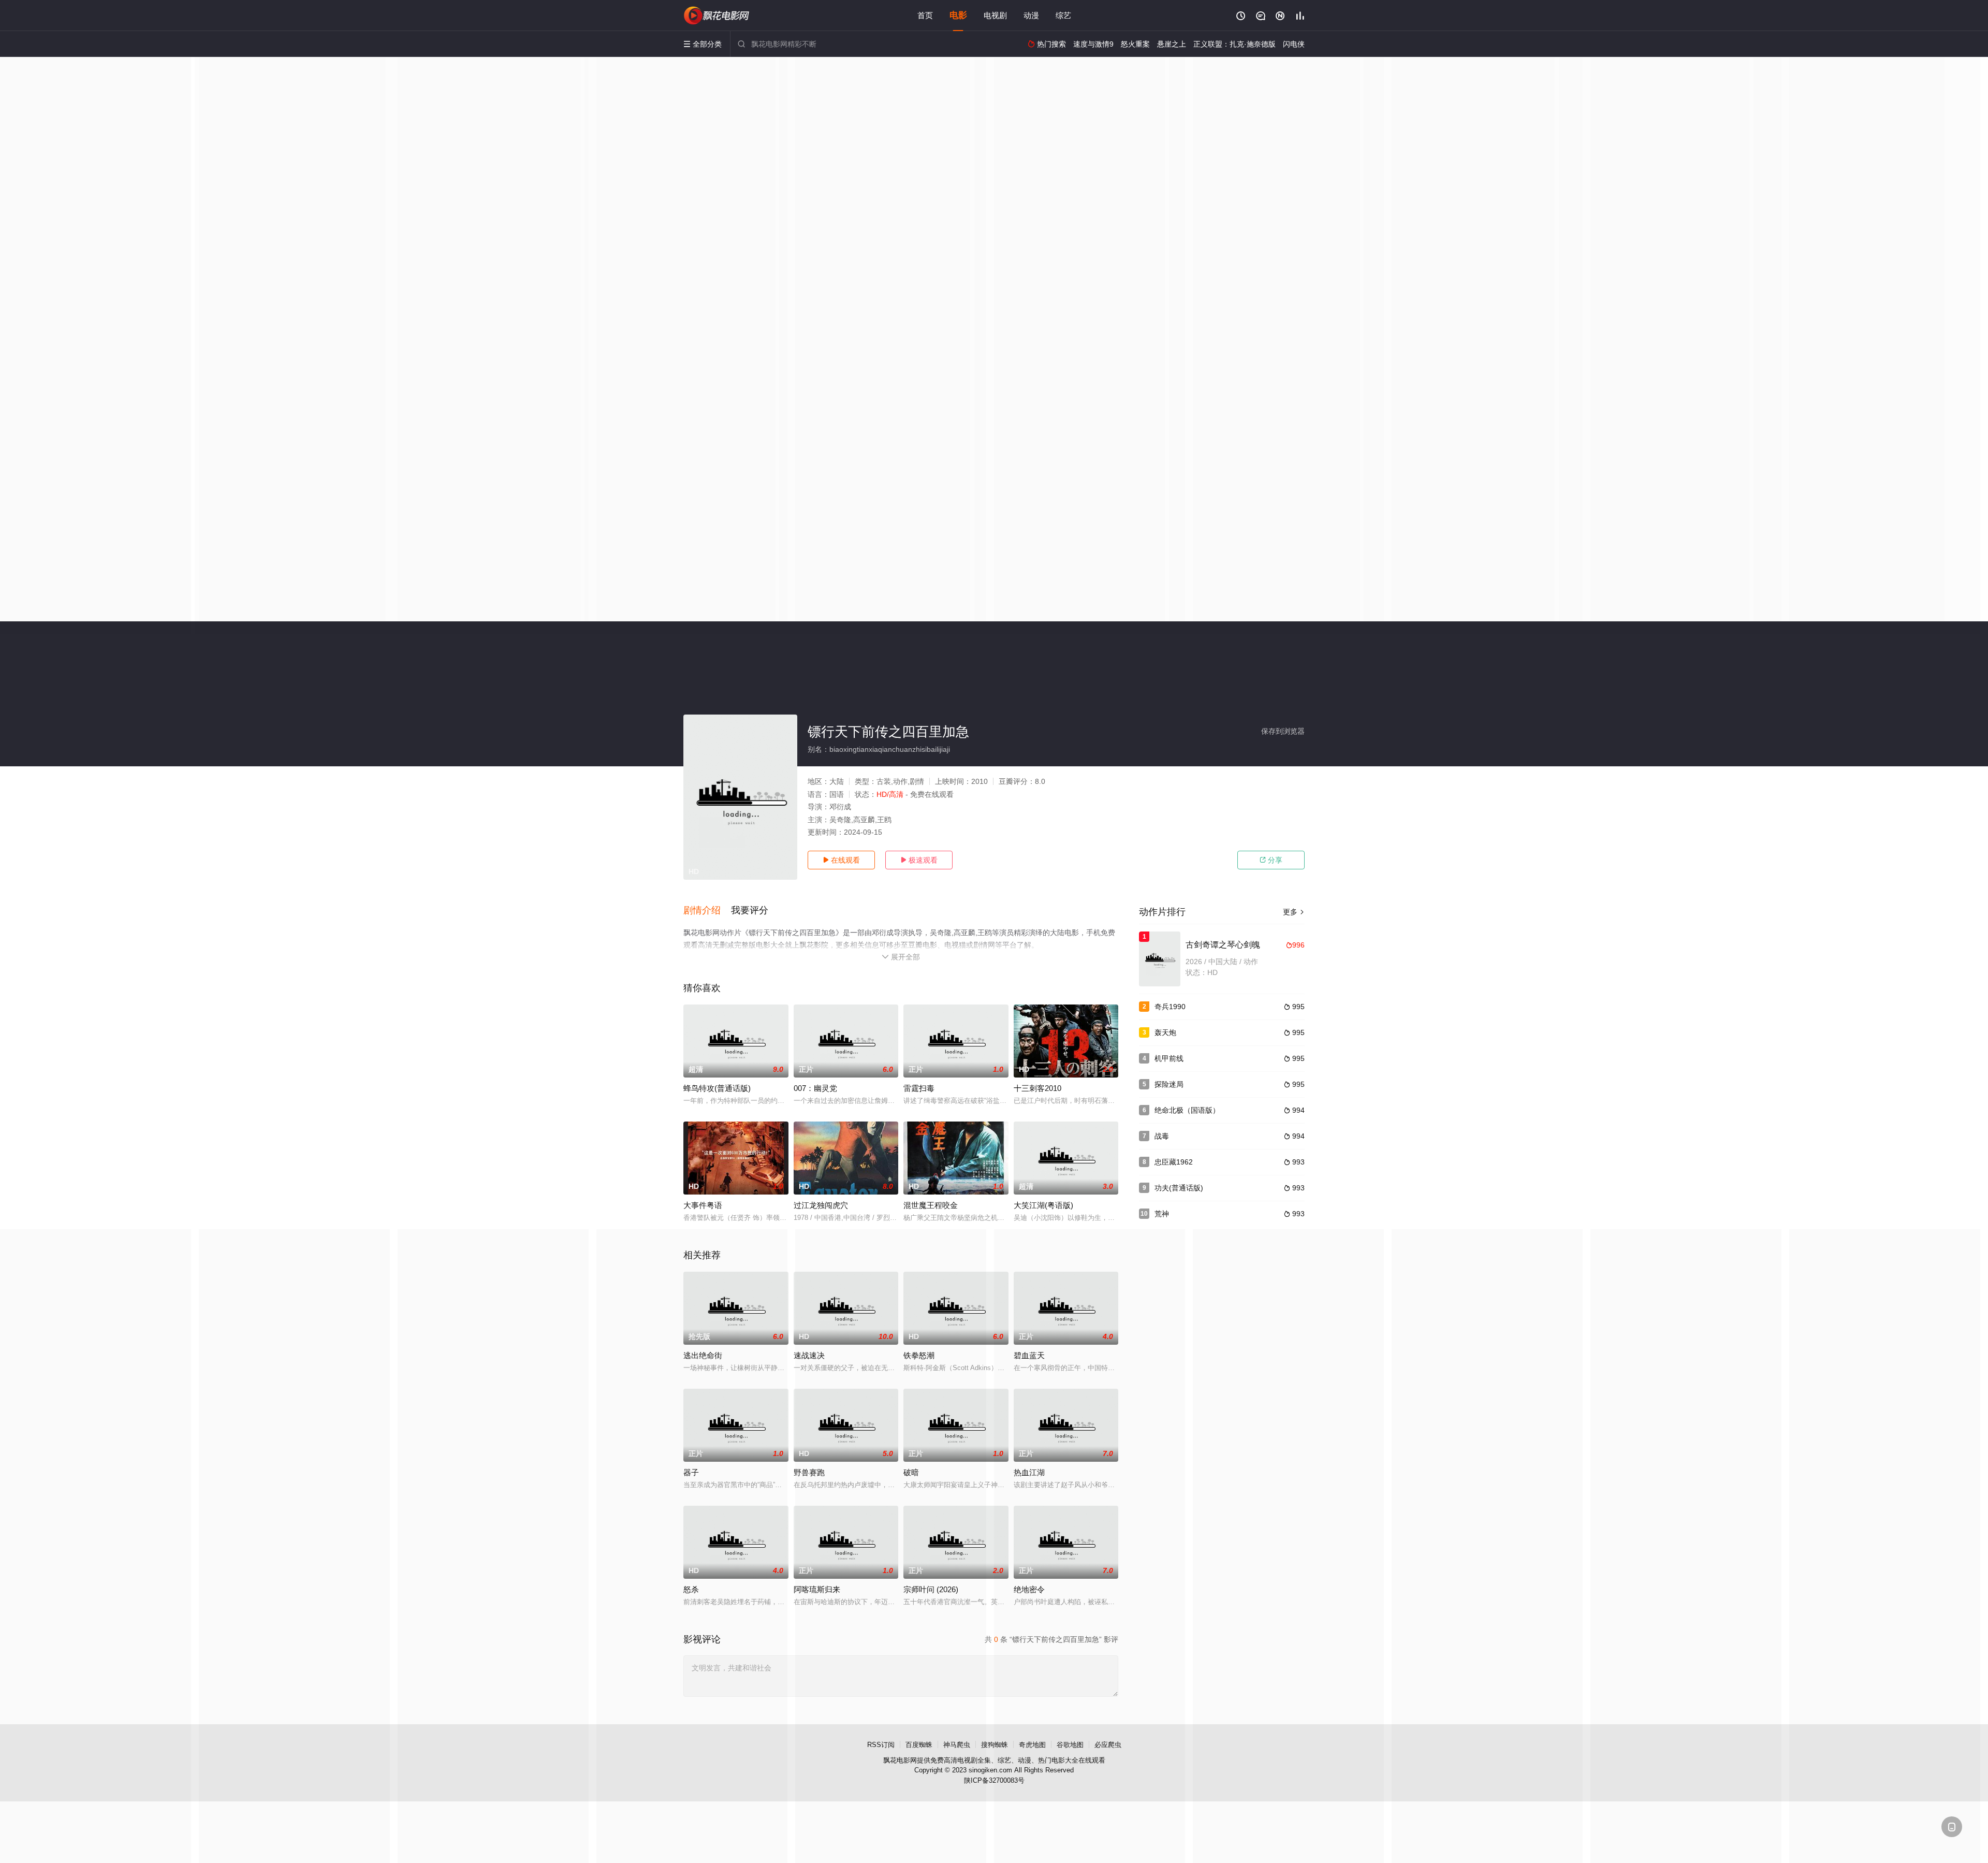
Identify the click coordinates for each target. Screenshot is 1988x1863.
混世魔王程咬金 (931, 1205)
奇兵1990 (1170, 1007)
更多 (1294, 912)
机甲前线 (1169, 1058)
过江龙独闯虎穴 (821, 1205)
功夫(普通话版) (1179, 1188)
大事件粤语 (703, 1205)
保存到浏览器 (1283, 731)
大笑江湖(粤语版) (1043, 1205)
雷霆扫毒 (919, 1088)
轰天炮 (1165, 1032)
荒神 (1162, 1214)
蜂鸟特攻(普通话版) (717, 1088)
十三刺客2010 (1037, 1088)
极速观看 (919, 860)
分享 (1271, 860)
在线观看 (841, 860)
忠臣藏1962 (1174, 1162)
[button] (707, 911)
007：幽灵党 (815, 1088)
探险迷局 (1169, 1084)
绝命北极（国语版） (1187, 1110)
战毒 (1162, 1136)
